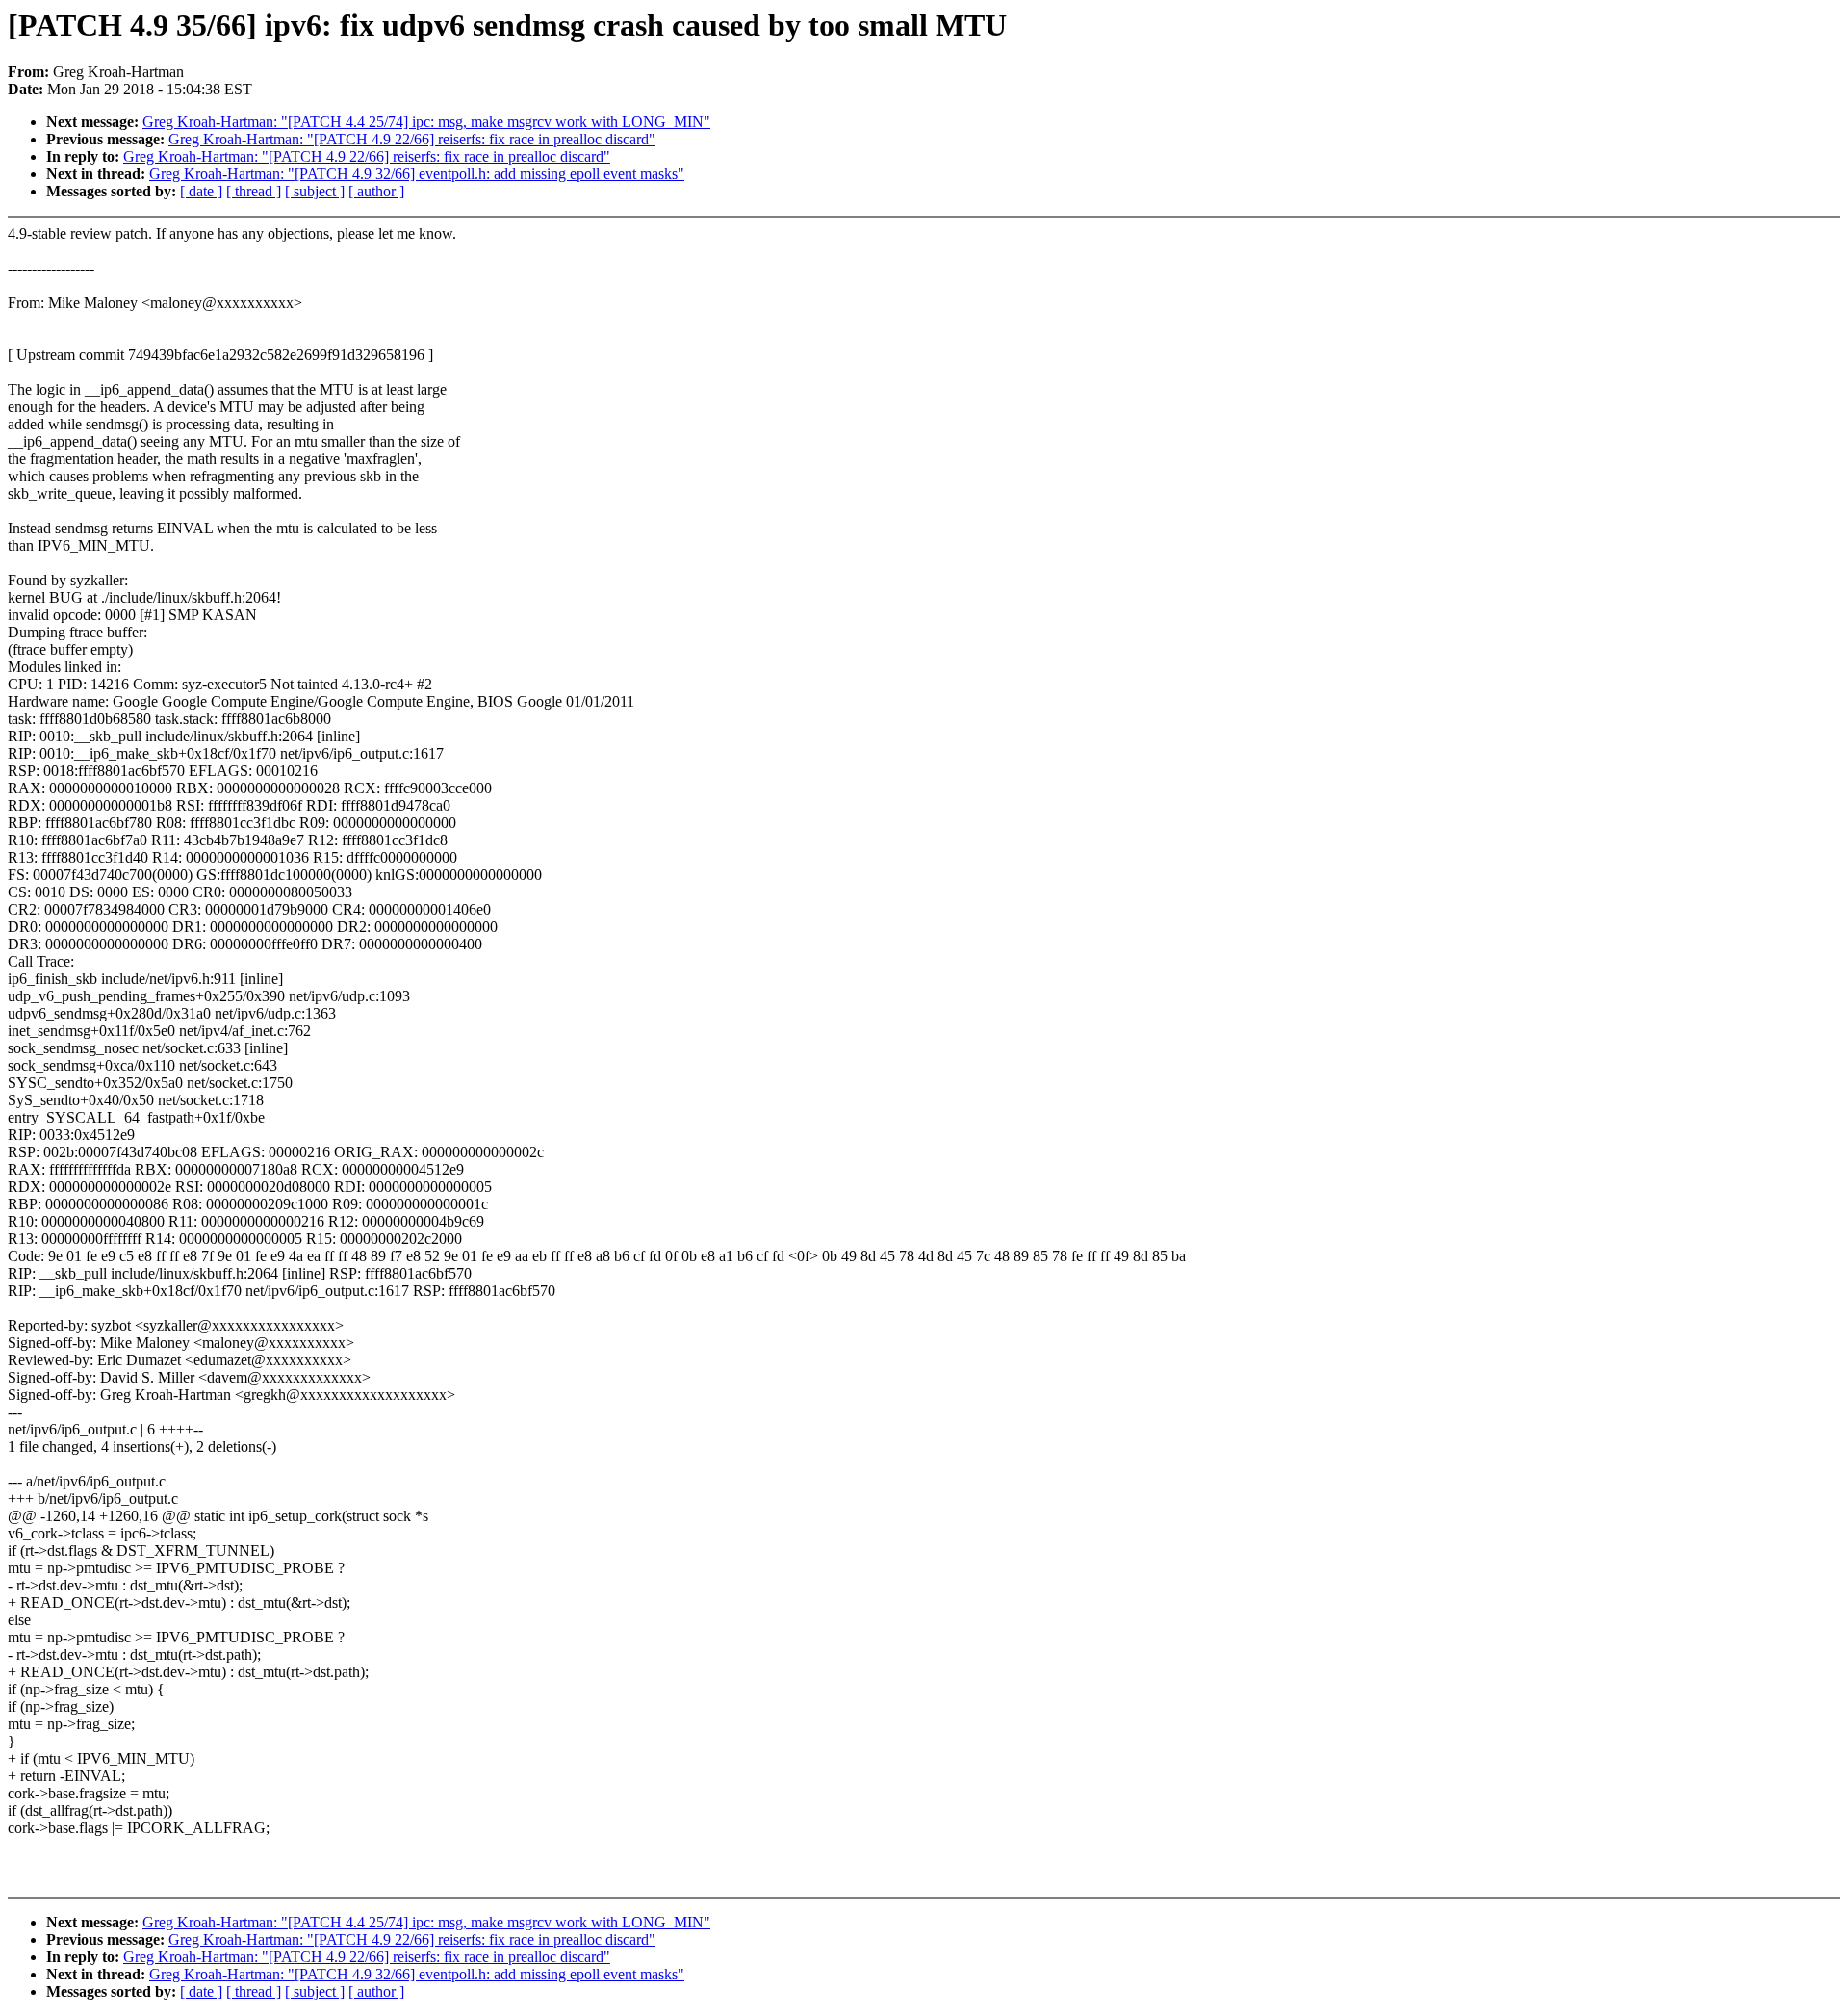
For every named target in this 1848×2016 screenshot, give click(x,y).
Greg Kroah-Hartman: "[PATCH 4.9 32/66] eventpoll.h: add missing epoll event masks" (417, 174)
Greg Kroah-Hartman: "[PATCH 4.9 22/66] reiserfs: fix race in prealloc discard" (412, 139)
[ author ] (376, 191)
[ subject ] (315, 191)
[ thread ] (254, 191)
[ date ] (201, 191)
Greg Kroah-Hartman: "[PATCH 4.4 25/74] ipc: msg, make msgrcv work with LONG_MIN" (426, 122)
